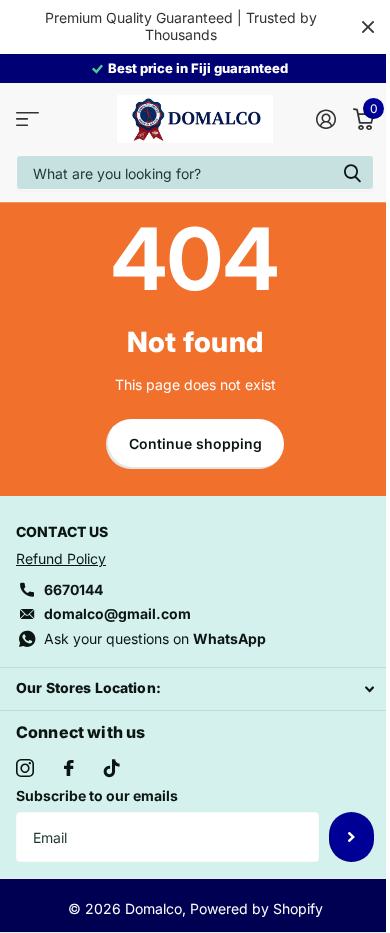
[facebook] (69, 768)
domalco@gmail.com (117, 613)
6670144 (73, 589)
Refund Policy (61, 558)
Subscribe (351, 837)
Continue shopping (195, 443)
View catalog (27, 119)
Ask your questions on (155, 638)
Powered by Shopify (256, 908)
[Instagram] (25, 768)
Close (368, 27)
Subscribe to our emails (97, 795)
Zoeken (352, 172)
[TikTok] (112, 768)
